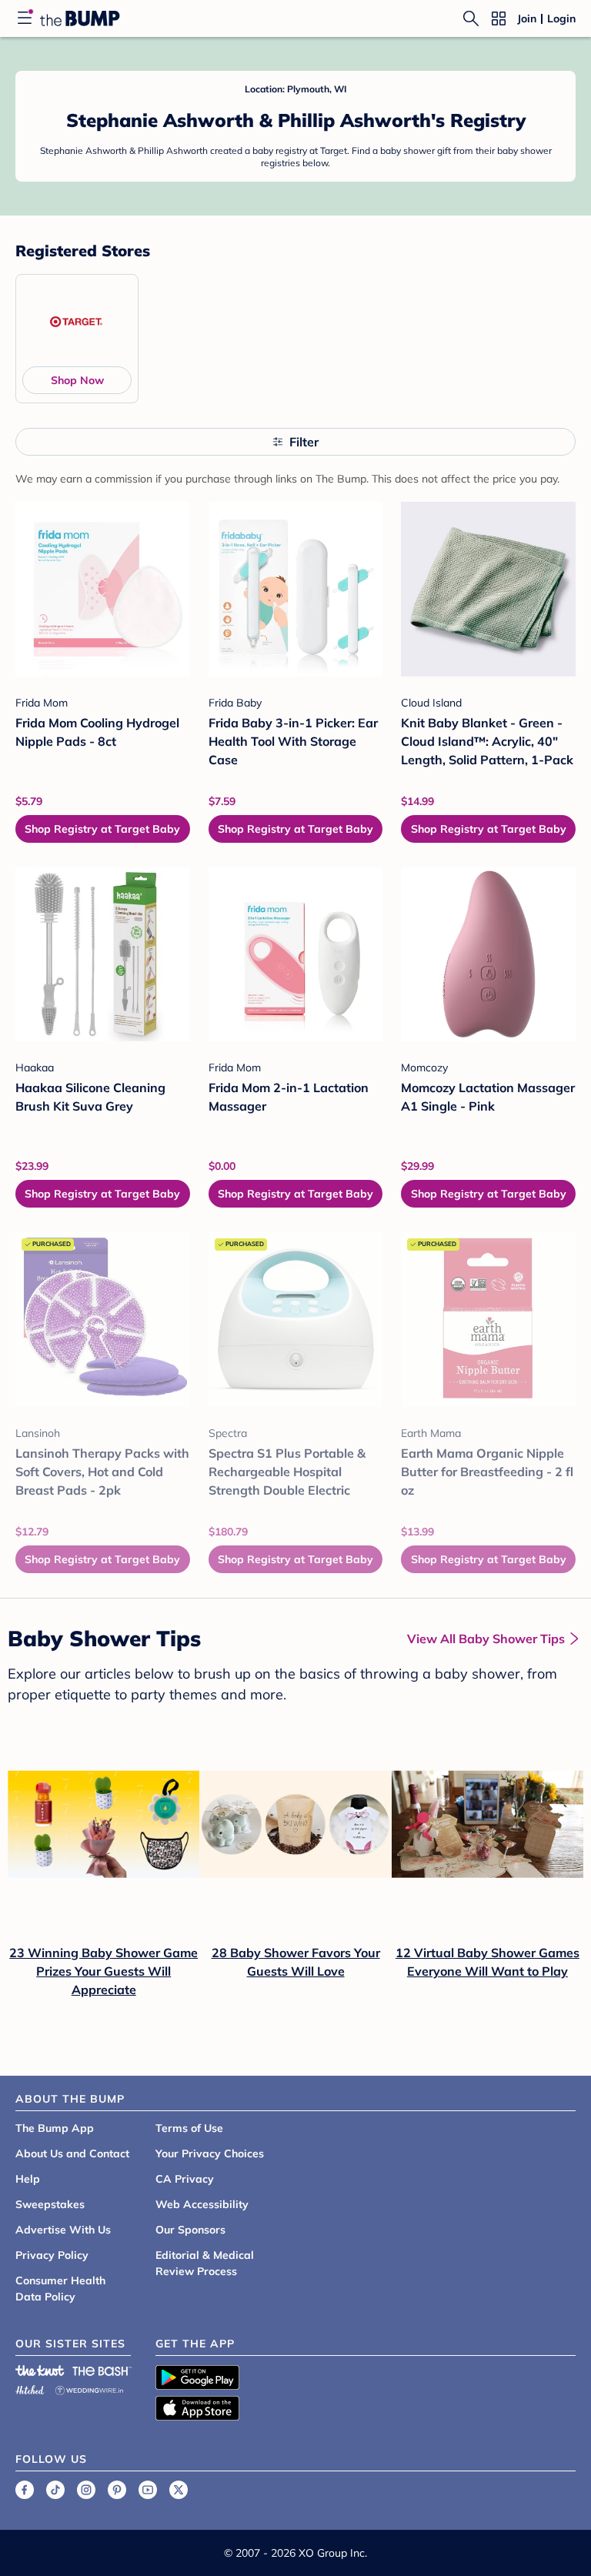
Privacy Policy (52, 2255)
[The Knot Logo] (40, 2371)
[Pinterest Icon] (117, 2490)
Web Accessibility (202, 2204)
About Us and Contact (72, 2153)
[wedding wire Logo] (89, 2388)
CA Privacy (185, 2179)
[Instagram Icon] (86, 2490)
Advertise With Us (63, 2230)
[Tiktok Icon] (55, 2490)
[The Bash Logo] (102, 2371)
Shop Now (77, 380)
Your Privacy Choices (210, 2153)
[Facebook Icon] (25, 2490)
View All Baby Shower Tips (486, 1639)
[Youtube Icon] (148, 2490)
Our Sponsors (190, 2230)
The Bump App (55, 2128)
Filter (304, 442)
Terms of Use (189, 2128)
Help (28, 2179)
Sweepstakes (50, 2204)
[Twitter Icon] (179, 2490)
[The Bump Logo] (80, 18)
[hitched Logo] (30, 2388)
